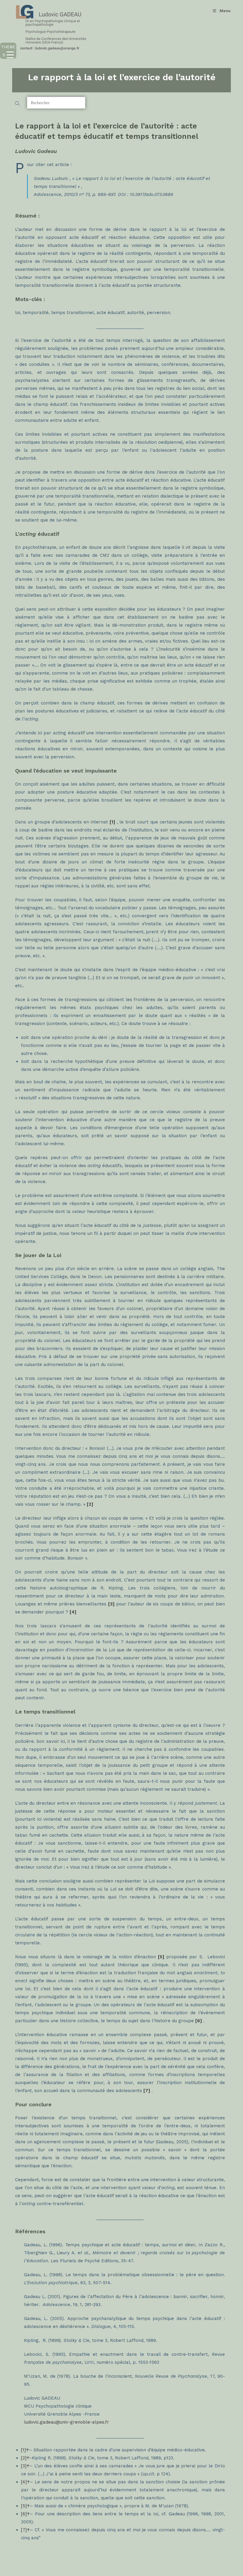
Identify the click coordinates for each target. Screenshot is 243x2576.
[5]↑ (25, 2506)
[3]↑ (25, 2466)
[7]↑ (25, 2530)
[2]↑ (25, 2458)
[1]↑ (25, 2450)
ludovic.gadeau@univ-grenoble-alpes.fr (67, 2422)
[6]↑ (25, 2514)
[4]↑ (25, 2482)
